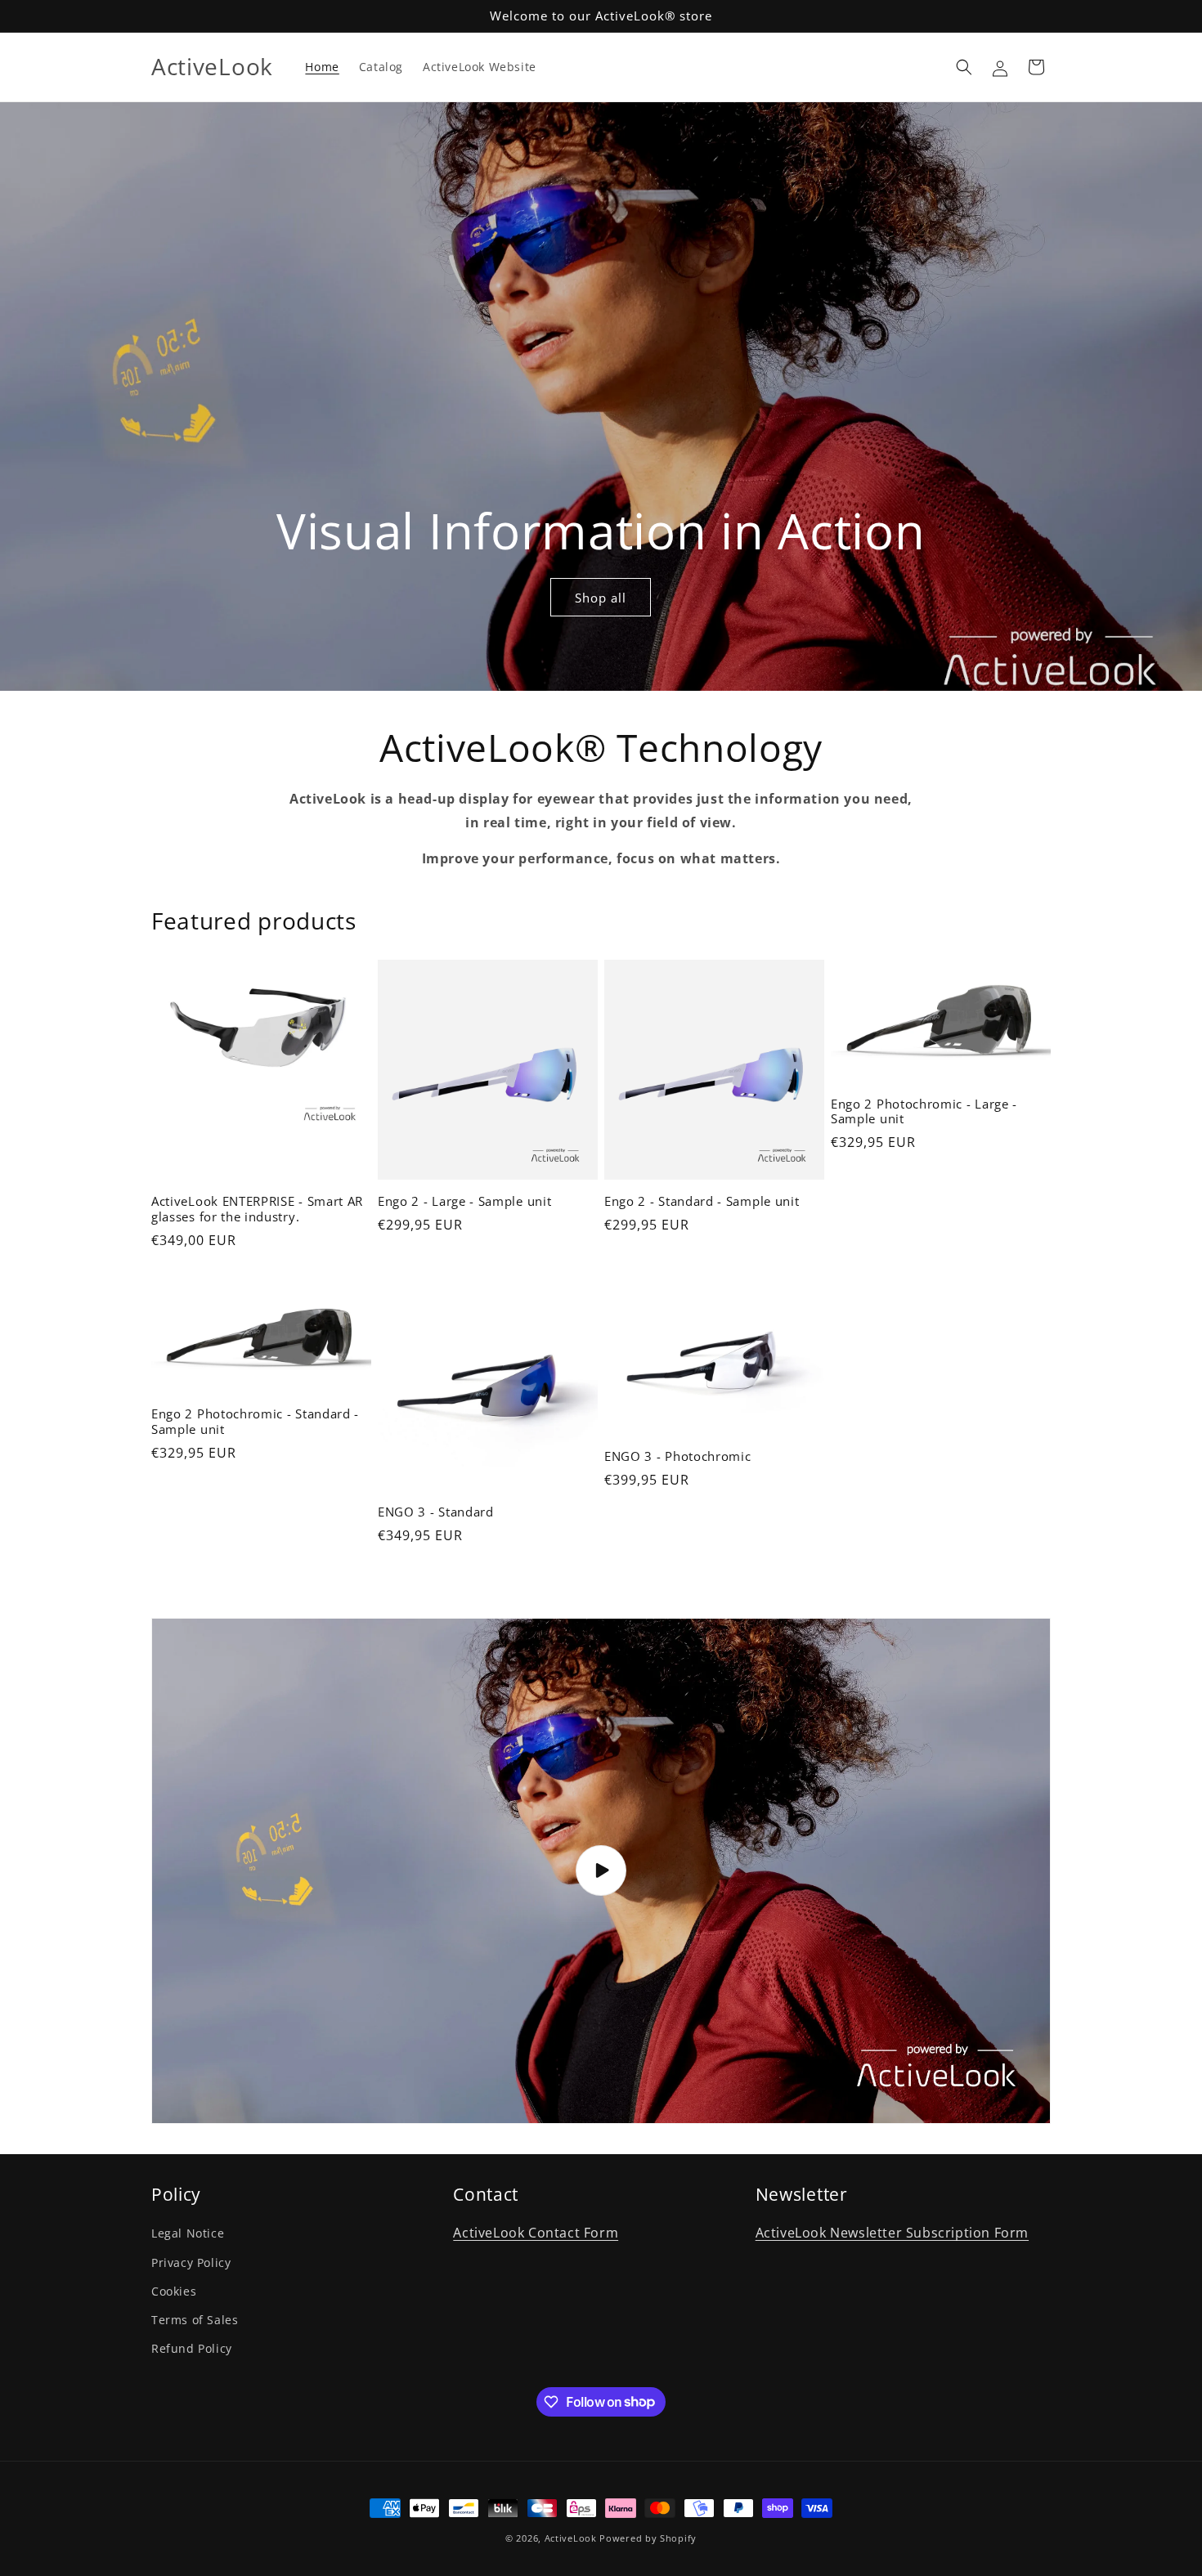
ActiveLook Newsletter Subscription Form (892, 2233)
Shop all (601, 598)
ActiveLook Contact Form (536, 2233)
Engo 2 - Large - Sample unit (464, 1201)
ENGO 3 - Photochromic (678, 1456)
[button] (964, 67)
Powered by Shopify (648, 2538)
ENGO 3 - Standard (436, 1512)
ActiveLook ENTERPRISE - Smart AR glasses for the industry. (257, 1209)
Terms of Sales (195, 2319)
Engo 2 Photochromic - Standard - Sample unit (255, 1422)
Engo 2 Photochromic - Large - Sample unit (924, 1112)
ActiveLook (571, 2538)
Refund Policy (192, 2348)
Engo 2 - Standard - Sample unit (702, 1201)
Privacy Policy (191, 2262)
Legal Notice (188, 2233)
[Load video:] (601, 1871)
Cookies (174, 2290)
